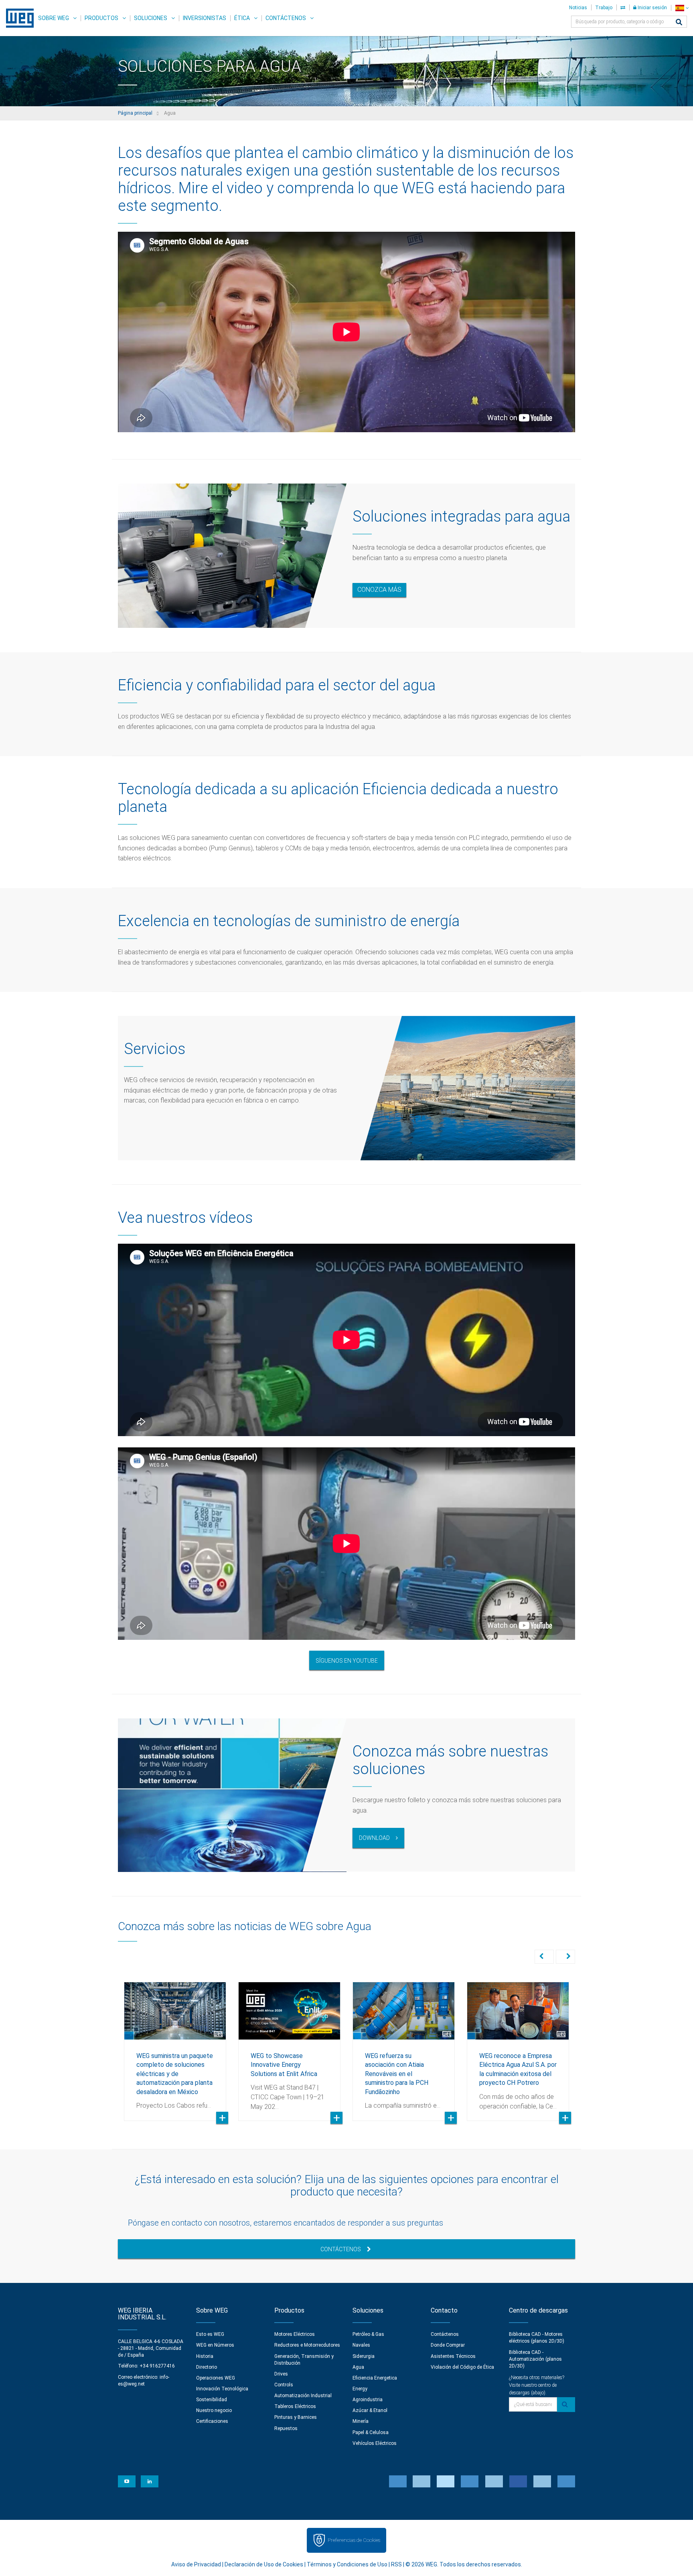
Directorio (207, 2367)
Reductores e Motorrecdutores (307, 2345)
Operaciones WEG (216, 2378)
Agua (358, 2367)
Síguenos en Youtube (347, 1661)
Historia (205, 2356)
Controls (284, 2385)
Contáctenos (286, 18)
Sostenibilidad (212, 2400)
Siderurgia (364, 2356)
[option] (175, 2045)
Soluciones (151, 18)
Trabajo (604, 8)
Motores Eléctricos (295, 2334)
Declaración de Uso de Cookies (264, 2564)
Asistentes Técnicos (453, 2356)
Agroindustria (368, 2400)
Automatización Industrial (303, 2396)
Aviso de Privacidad (196, 2564)
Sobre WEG (54, 18)
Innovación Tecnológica (222, 2389)
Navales (361, 2345)
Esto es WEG (210, 2334)
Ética (242, 18)
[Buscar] (679, 23)
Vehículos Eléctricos (375, 2443)
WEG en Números (215, 2345)
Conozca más (379, 590)
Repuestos (286, 2428)
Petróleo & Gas (368, 2334)
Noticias (578, 8)
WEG (17, 18)
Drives (281, 2374)
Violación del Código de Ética (462, 2367)
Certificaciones (212, 2421)
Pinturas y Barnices (296, 2417)
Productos (101, 18)
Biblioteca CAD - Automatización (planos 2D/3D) (535, 2359)
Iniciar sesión (652, 8)
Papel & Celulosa (371, 2432)
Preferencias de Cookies (354, 2540)
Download (374, 1838)
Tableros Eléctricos (295, 2406)
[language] (682, 8)
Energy (360, 2389)
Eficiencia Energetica (375, 2378)
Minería (361, 2421)
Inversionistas (205, 18)
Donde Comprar (448, 2345)
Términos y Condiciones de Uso (347, 2564)
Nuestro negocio (214, 2410)
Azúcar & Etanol (370, 2410)
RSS (396, 2564)
